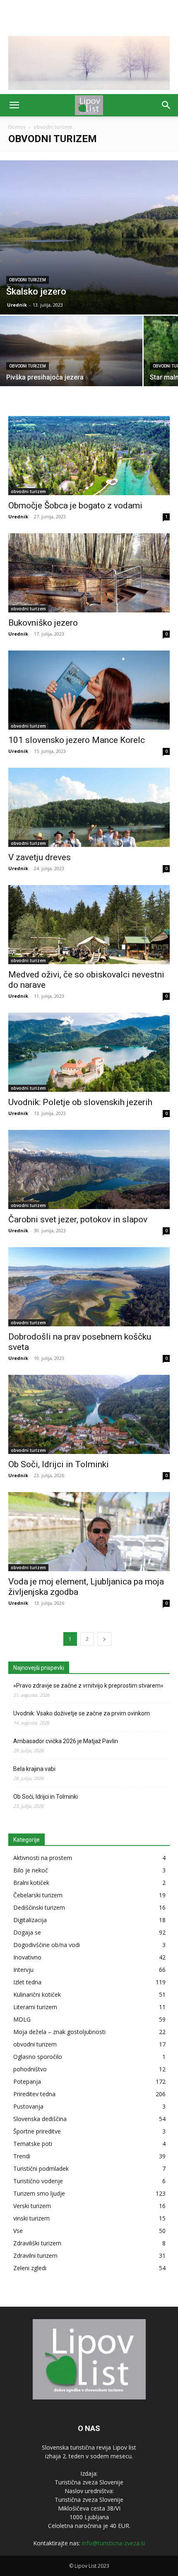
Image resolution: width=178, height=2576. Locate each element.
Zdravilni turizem (35, 2256)
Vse (18, 2231)
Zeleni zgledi (30, 2268)
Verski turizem (32, 2206)
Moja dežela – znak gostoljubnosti (59, 2032)
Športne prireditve (37, 2131)
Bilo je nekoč (31, 1870)
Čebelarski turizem (38, 1895)
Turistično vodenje (38, 2181)
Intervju (23, 1970)
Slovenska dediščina (40, 2119)
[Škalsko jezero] (89, 237)
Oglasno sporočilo (38, 2057)
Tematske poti (33, 2144)
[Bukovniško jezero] (89, 573)
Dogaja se (27, 1932)
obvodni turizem (28, 280)
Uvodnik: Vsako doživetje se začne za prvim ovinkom (82, 1713)
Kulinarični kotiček (37, 1994)
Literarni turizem (35, 2007)
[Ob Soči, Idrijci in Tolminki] (89, 1414)
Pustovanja (28, 2106)
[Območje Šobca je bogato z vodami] (89, 456)
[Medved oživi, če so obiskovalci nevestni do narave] (89, 925)
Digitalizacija (30, 1920)
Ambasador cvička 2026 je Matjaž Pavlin (66, 1741)
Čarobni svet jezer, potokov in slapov (78, 1219)
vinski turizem (31, 2218)
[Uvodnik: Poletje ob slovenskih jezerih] (89, 1052)
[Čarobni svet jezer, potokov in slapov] (89, 1169)
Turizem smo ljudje (39, 2193)
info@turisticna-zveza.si (113, 2543)
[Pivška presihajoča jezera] (71, 369)
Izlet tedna (27, 1982)
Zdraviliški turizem (37, 2243)
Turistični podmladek (41, 2168)
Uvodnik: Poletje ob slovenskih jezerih (80, 1102)
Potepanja (27, 2081)
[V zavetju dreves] (89, 807)
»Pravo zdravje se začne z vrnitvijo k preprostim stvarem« (88, 1686)
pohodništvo (30, 2069)
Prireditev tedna (34, 2094)
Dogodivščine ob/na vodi (47, 1945)
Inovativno (27, 1957)
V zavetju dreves (40, 857)
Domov (17, 127)
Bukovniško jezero (43, 623)
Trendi (22, 2156)
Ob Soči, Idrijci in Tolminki (59, 1464)
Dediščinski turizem (39, 1907)
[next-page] (104, 1639)
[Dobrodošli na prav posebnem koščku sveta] (89, 1287)
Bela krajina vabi (34, 1769)
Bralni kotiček (31, 1883)
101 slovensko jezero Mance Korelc (77, 740)
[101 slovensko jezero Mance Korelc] (89, 690)
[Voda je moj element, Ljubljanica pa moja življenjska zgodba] (89, 1532)
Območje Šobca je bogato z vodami (75, 506)
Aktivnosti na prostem (43, 1858)
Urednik (17, 305)
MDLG (22, 2019)
